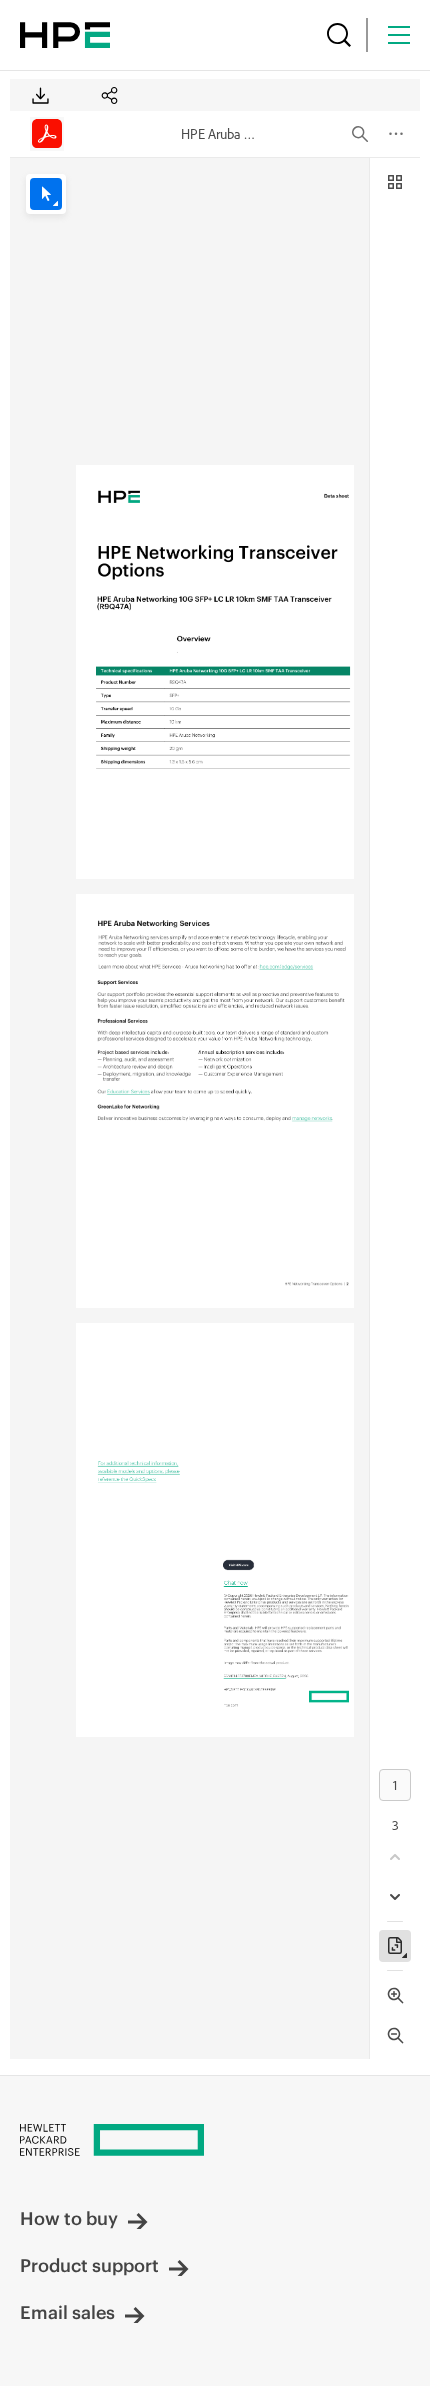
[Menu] (399, 35)
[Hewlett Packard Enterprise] (65, 35)
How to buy (69, 2218)
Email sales (67, 2312)
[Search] (339, 35)
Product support (89, 2265)
